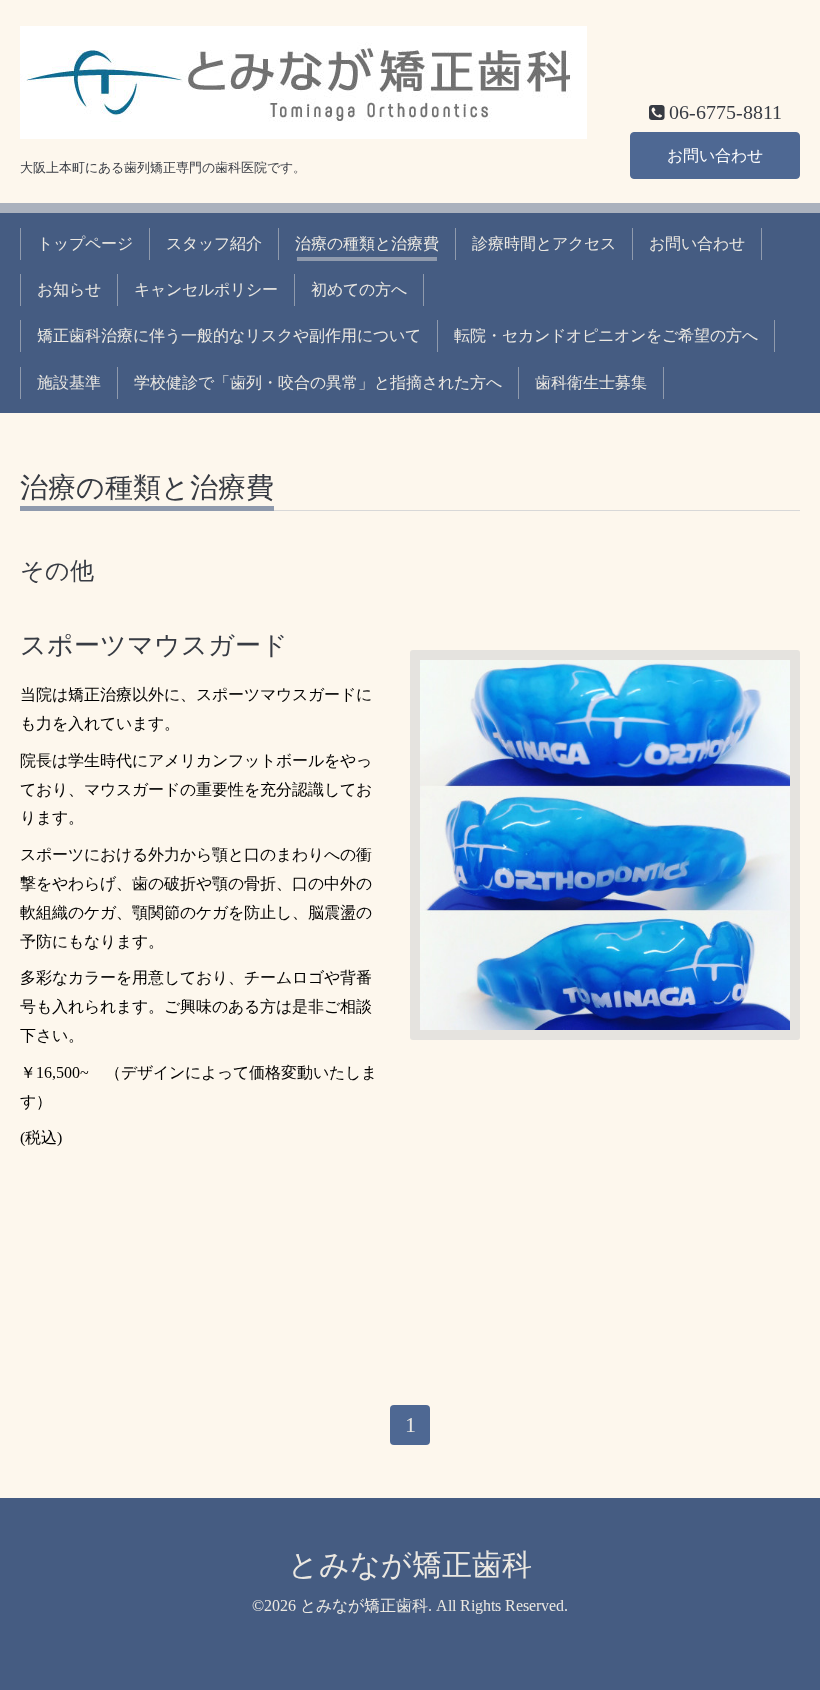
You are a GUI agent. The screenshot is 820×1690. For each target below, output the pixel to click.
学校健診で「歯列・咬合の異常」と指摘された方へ (318, 382)
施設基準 (69, 382)
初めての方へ (359, 289)
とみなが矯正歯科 (410, 1564)
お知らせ (69, 289)
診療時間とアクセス (544, 243)
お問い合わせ (715, 155)
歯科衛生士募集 (591, 382)
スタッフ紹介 (214, 243)
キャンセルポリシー (206, 289)
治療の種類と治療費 (367, 243)
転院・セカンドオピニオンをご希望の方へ (606, 335)
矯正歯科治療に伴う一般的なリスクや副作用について (229, 335)
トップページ (85, 243)
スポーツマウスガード (154, 645)
